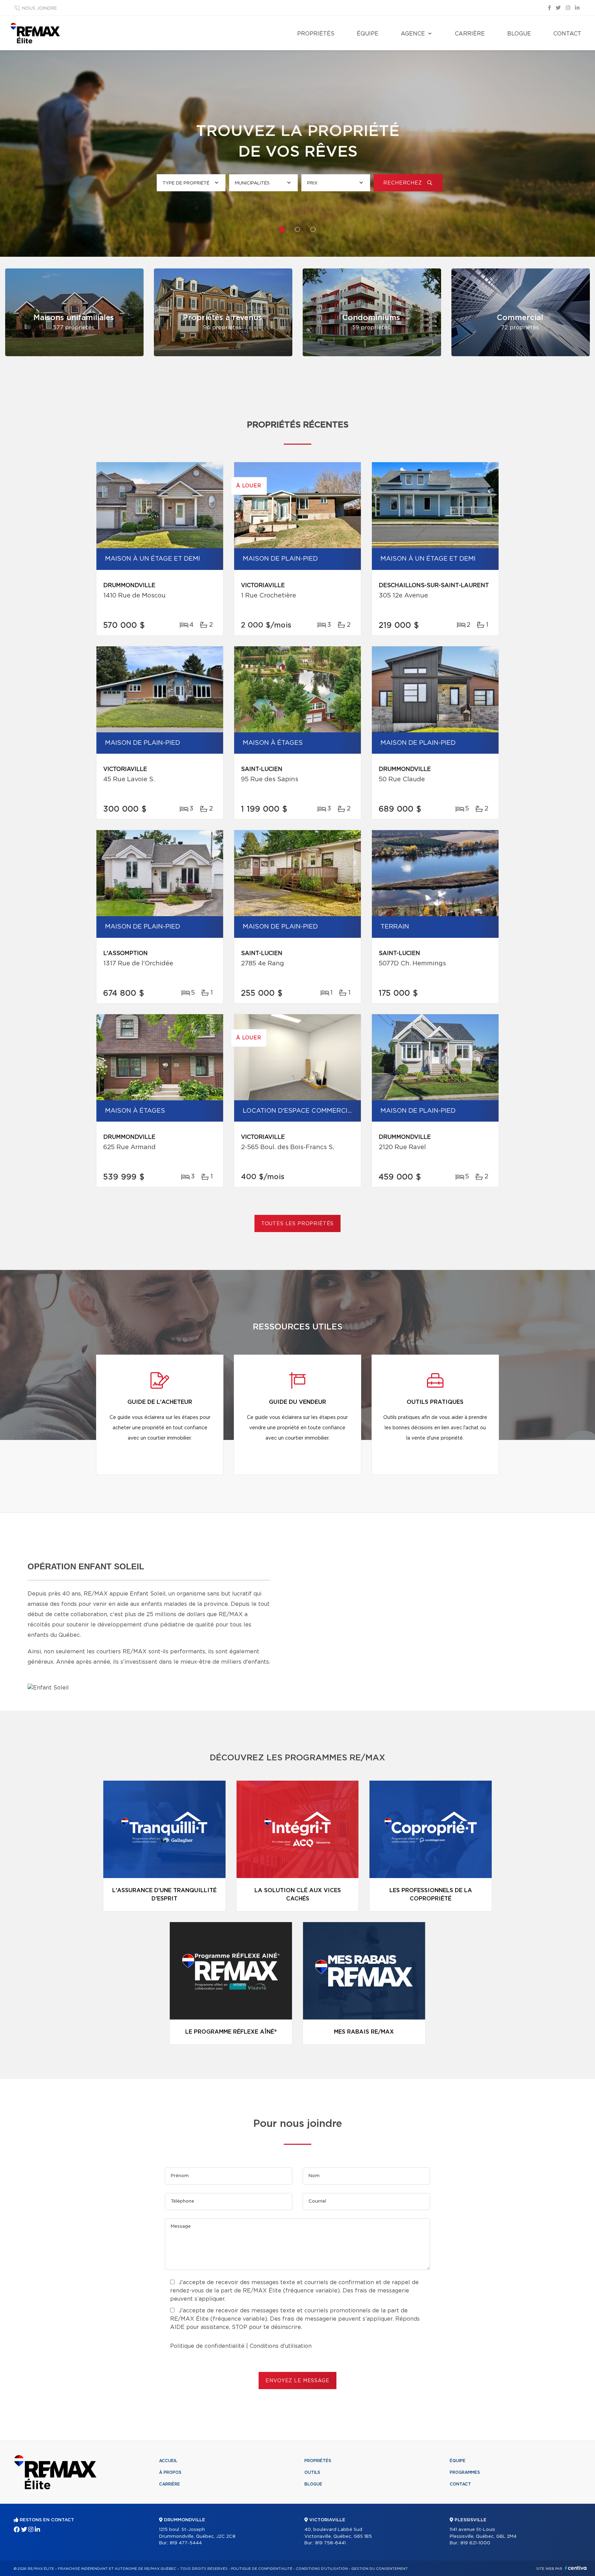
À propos (170, 2472)
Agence (413, 34)
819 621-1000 (475, 2543)
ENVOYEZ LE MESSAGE (297, 2381)
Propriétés (316, 34)
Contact (567, 34)
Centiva (576, 2568)
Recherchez (403, 183)
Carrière (470, 34)
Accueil (168, 2461)
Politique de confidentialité (207, 2346)
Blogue (519, 34)
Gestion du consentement (379, 2569)
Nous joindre (39, 8)
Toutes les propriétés (298, 1224)
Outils (312, 2472)
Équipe (368, 34)
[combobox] (191, 183)
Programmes (465, 2472)
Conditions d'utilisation (281, 2346)
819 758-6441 (330, 2543)
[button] (282, 229)
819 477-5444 (186, 2543)
